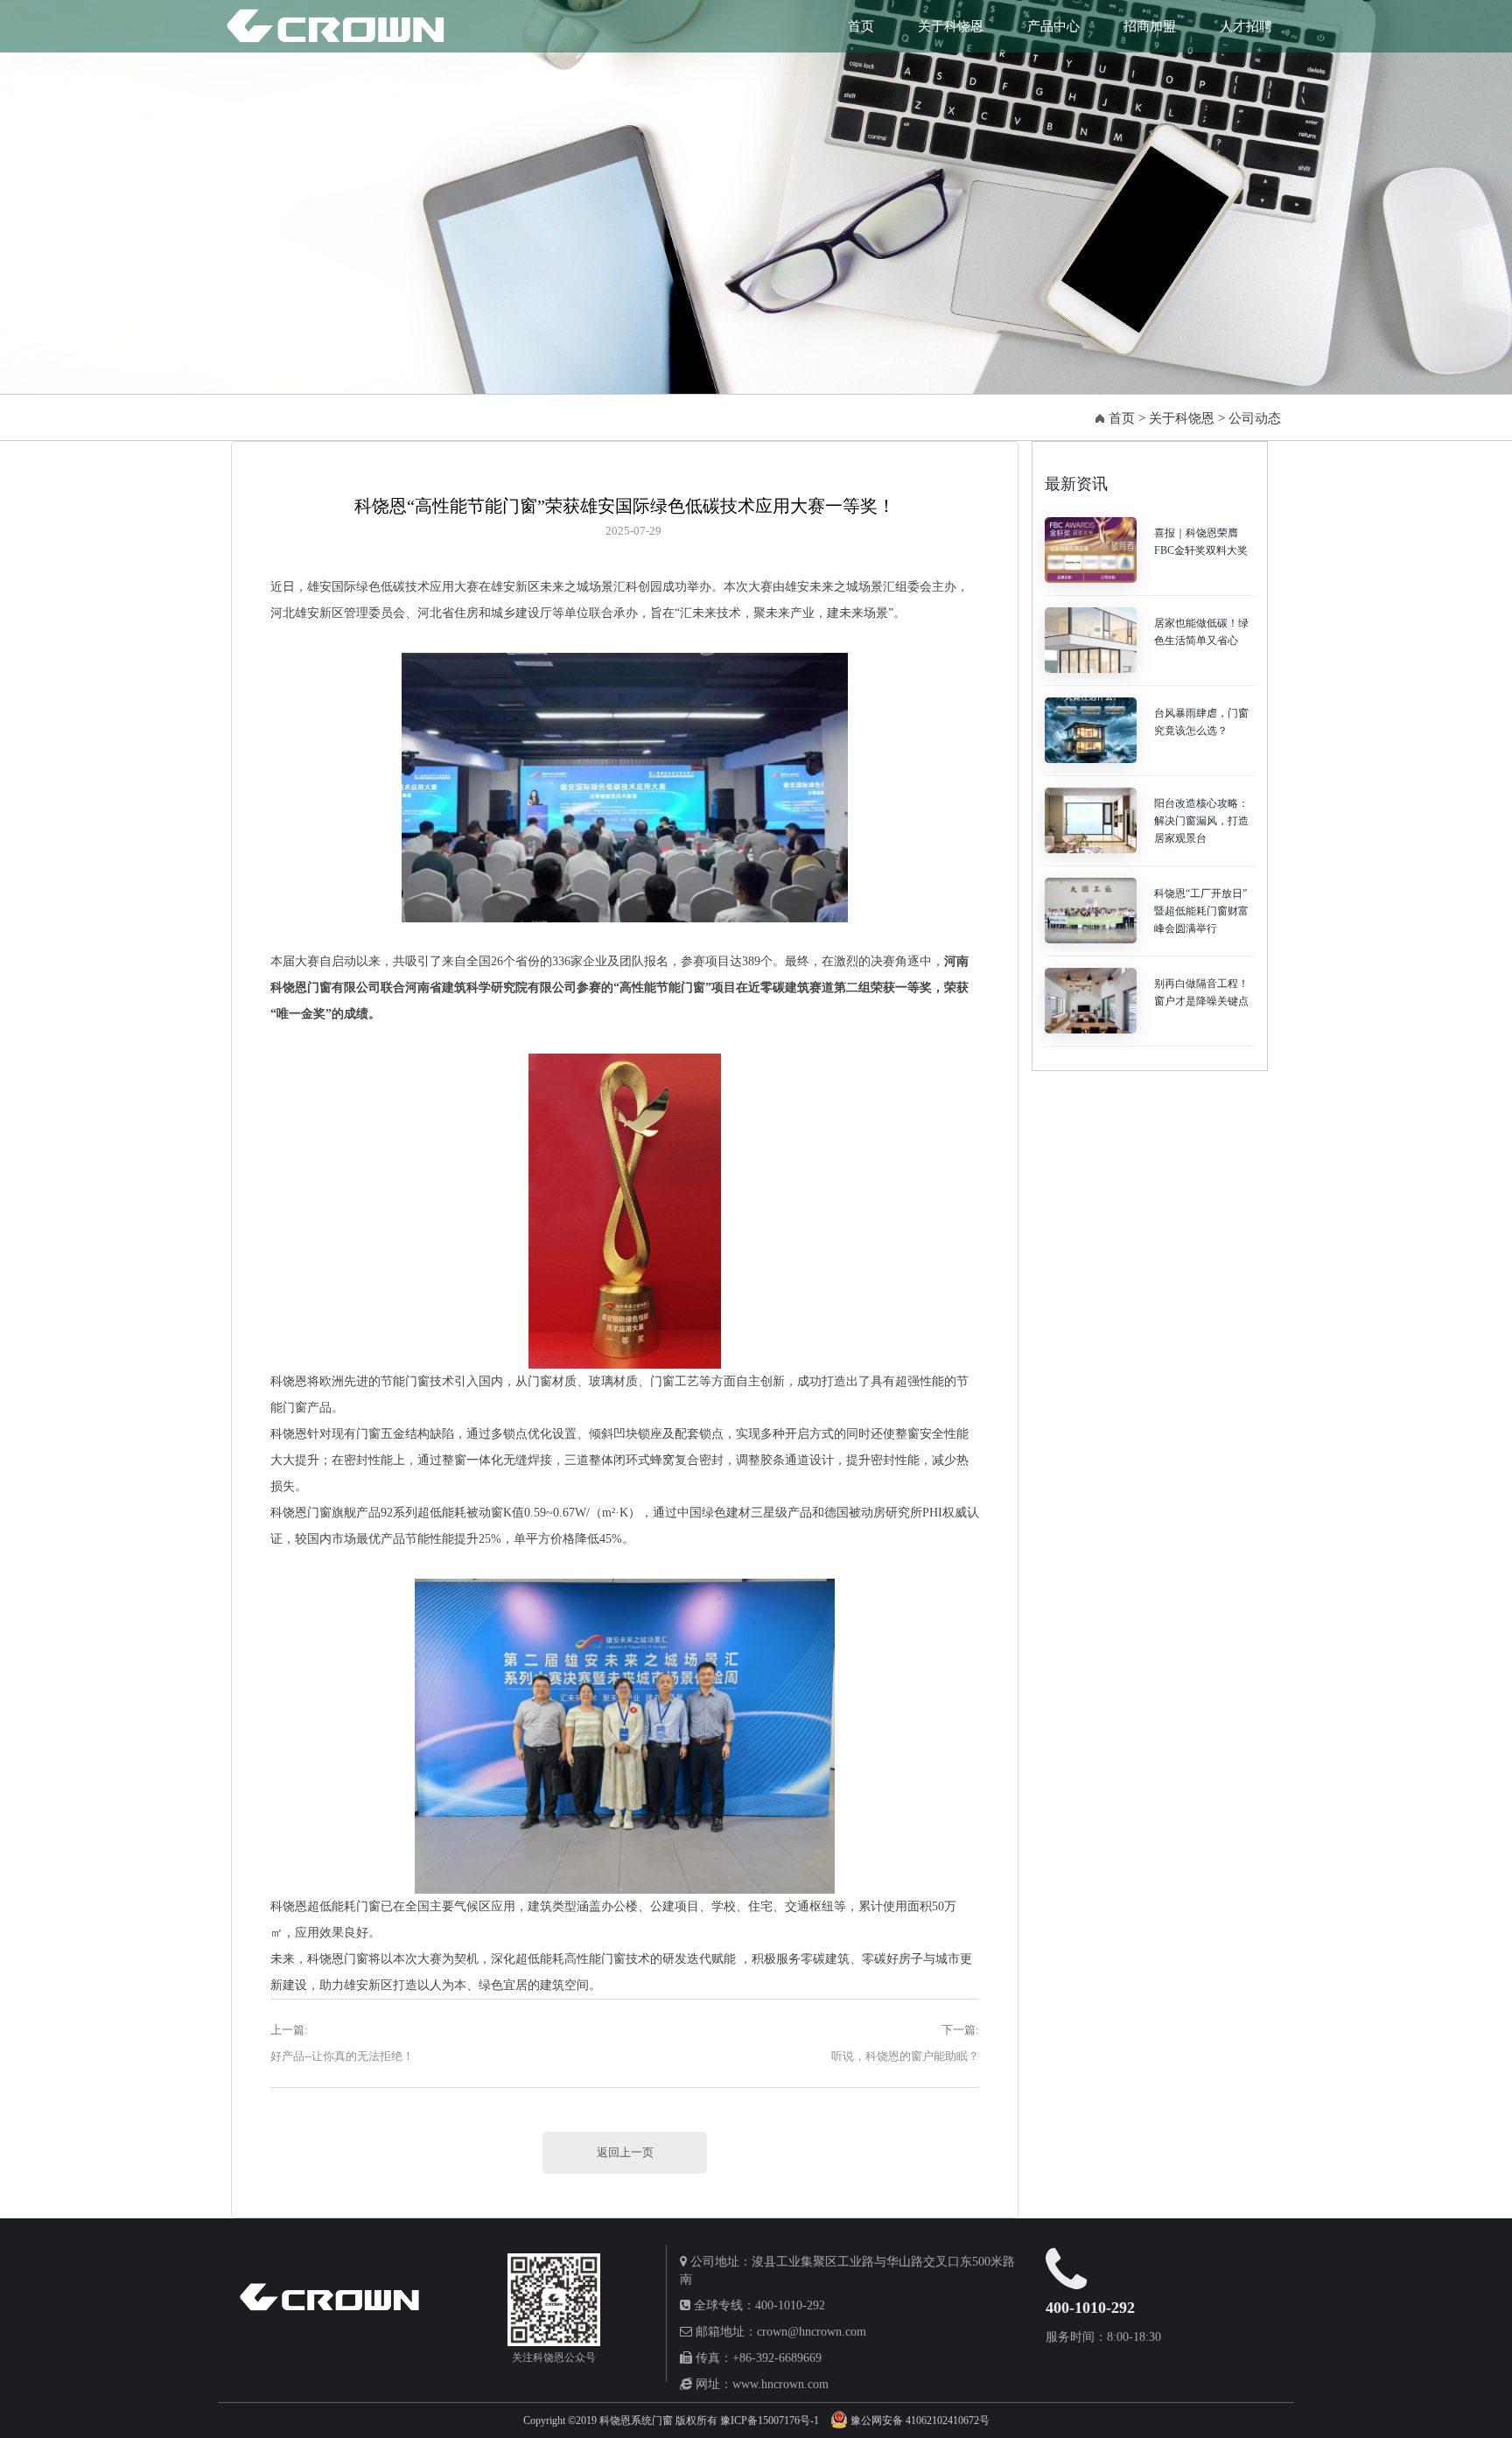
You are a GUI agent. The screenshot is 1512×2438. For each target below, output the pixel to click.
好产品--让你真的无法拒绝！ (342, 2056)
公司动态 (1255, 418)
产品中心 (1053, 26)
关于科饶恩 (951, 26)
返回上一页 (625, 2152)
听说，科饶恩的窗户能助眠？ (905, 2056)
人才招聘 (1246, 26)
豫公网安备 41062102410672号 (920, 2420)
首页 (861, 26)
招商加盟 (1150, 26)
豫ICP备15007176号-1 (771, 2420)
